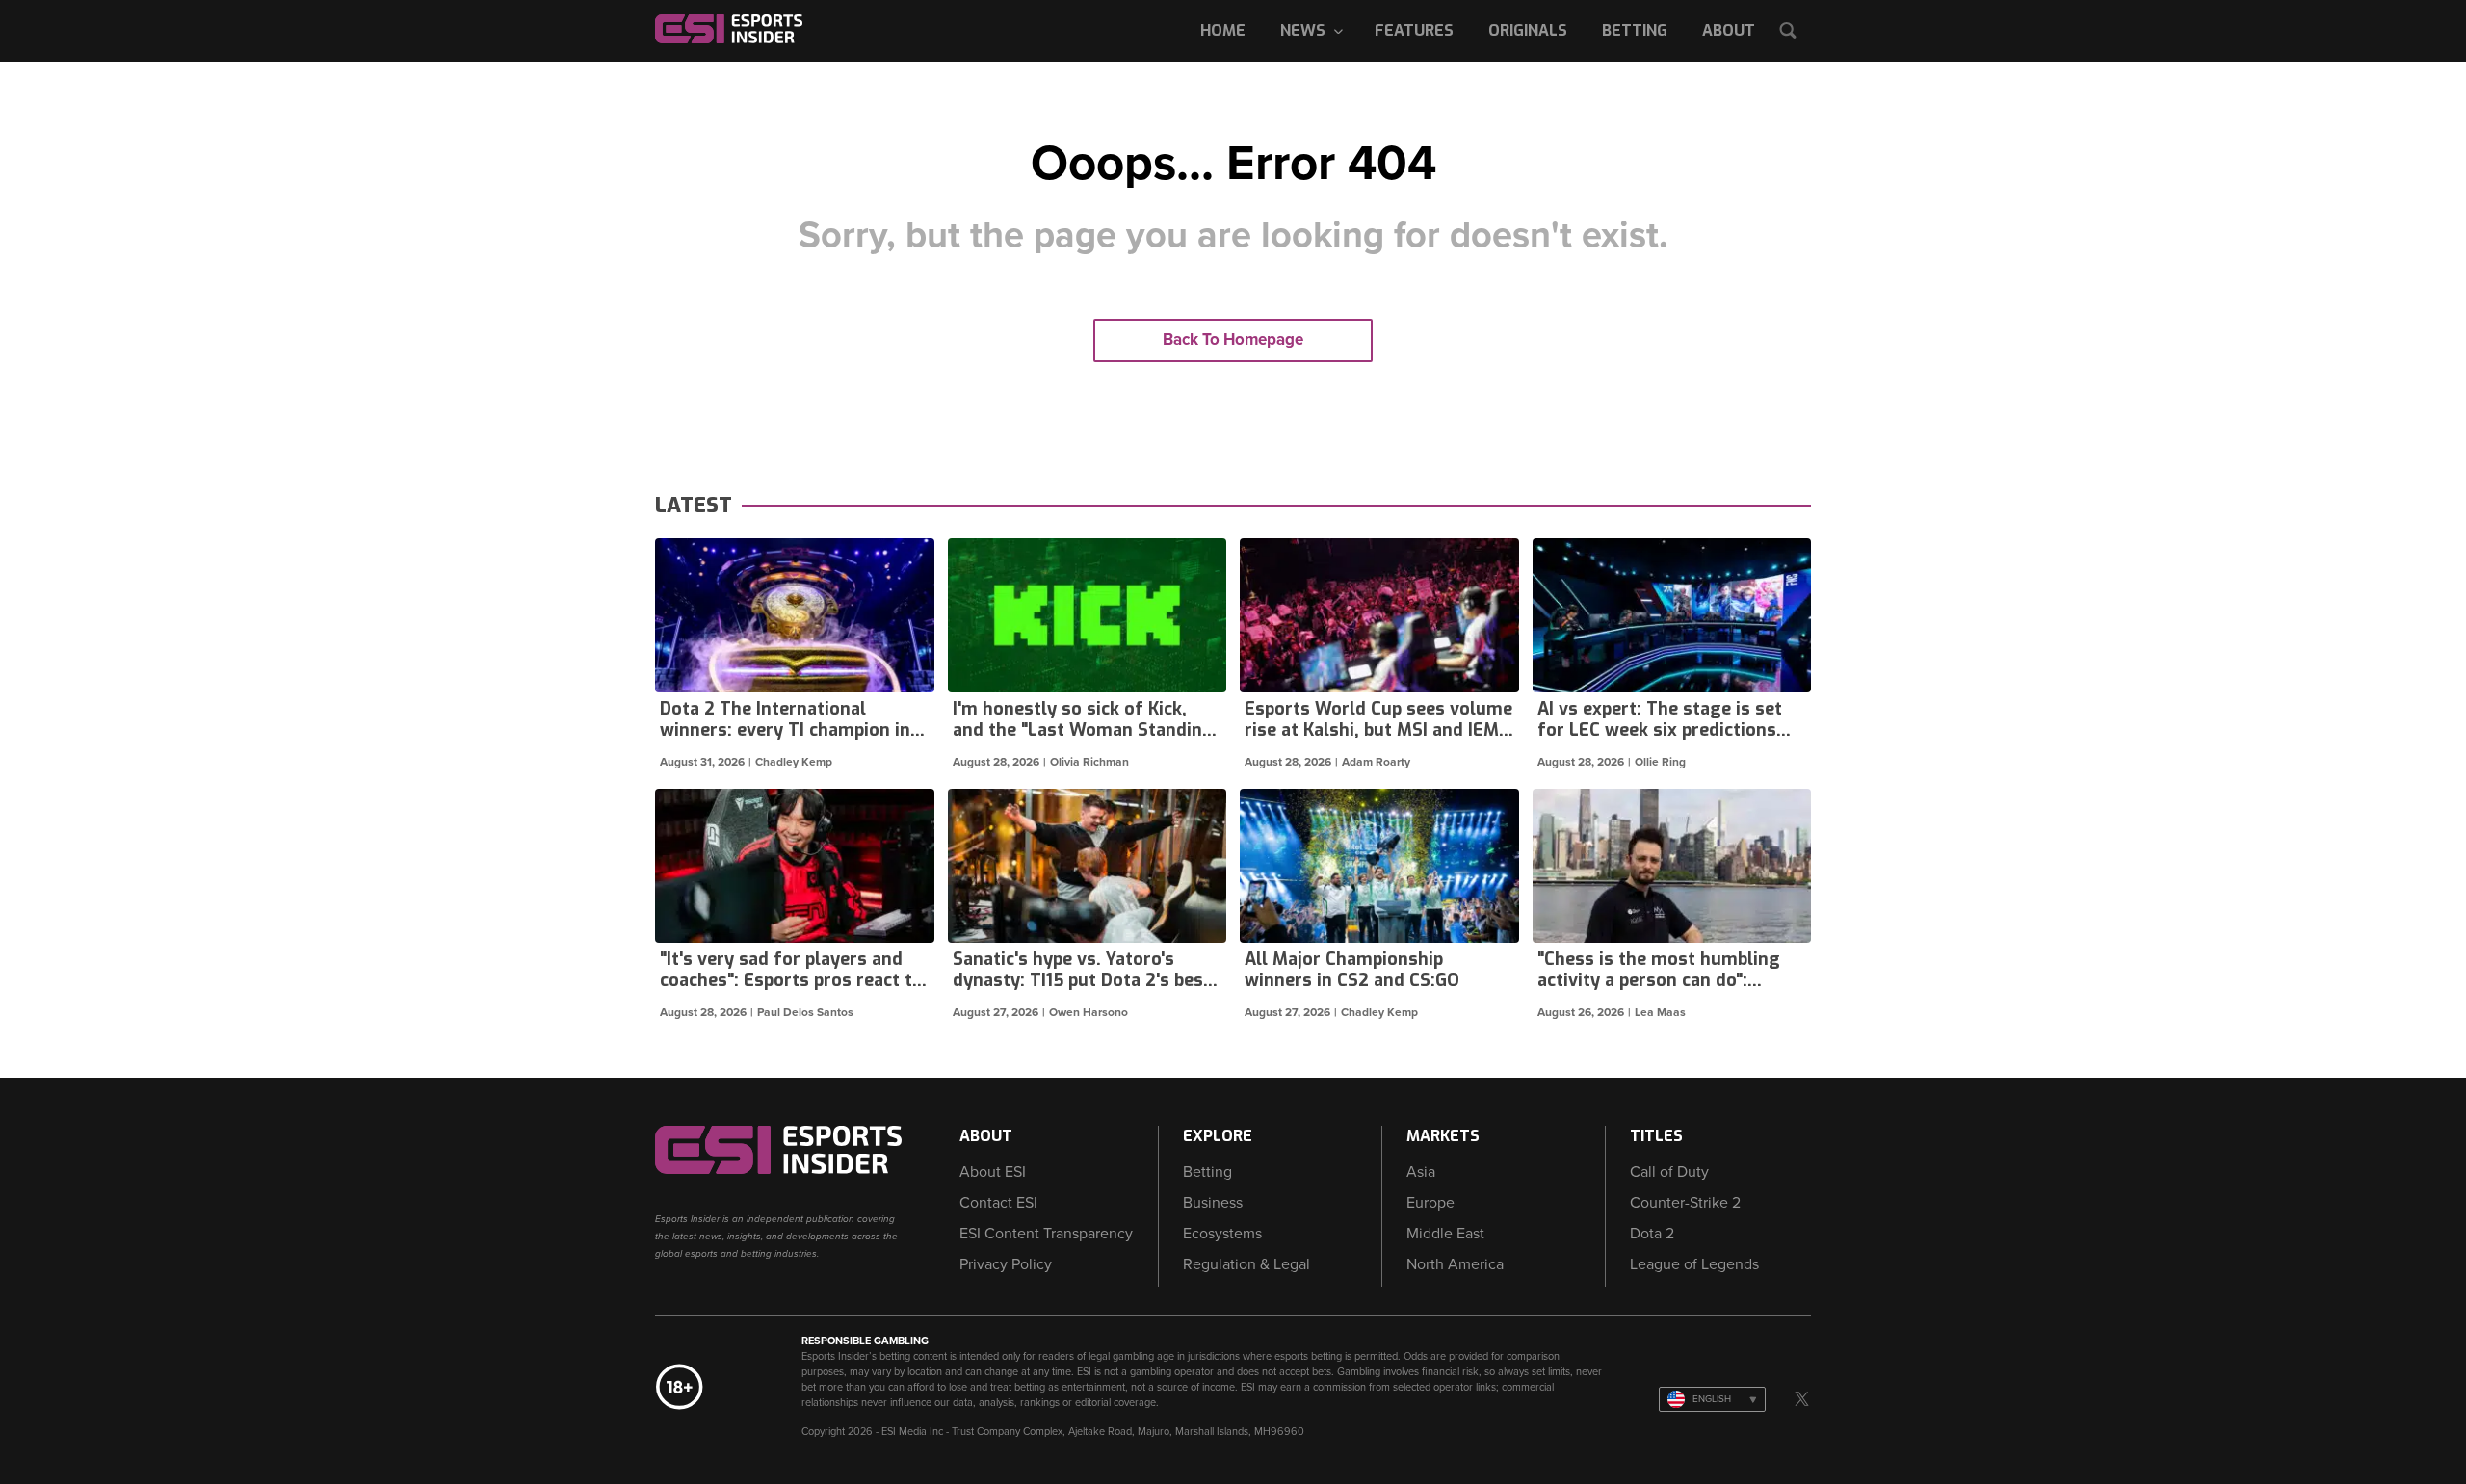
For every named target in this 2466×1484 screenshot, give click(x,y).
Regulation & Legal (1246, 1264)
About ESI (993, 1172)
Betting (1635, 30)
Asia (1421, 1172)
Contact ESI (998, 1203)
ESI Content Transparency (1046, 1234)
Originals (1528, 30)
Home (1223, 30)
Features (1414, 30)
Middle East (1445, 1234)
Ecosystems (1222, 1234)
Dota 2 (1652, 1234)
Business (1213, 1203)
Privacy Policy (1006, 1264)
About (1729, 30)
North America (1455, 1264)
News (1303, 30)
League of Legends (1694, 1264)
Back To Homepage (1233, 339)
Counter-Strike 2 (1685, 1203)
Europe (1430, 1203)
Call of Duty (1669, 1172)
